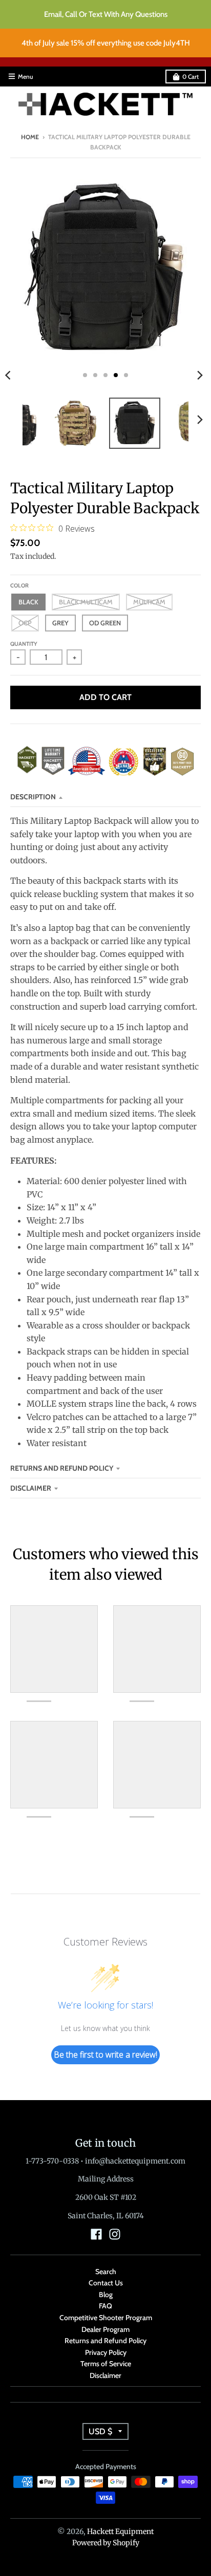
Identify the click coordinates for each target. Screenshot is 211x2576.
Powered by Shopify (106, 2543)
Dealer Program (105, 2329)
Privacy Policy (106, 2352)
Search (106, 2272)
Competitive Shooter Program (106, 2318)
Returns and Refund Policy (62, 1468)
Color (19, 585)
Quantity (24, 644)
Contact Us (106, 2283)
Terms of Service (106, 2364)
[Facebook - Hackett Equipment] (96, 2234)
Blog (106, 2295)
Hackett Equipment (120, 2531)
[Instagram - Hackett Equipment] (115, 2234)
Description (33, 797)
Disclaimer (31, 1488)
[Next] (200, 375)
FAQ (105, 2306)
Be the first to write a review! (105, 2055)
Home (30, 137)
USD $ (100, 2431)
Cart (191, 77)
